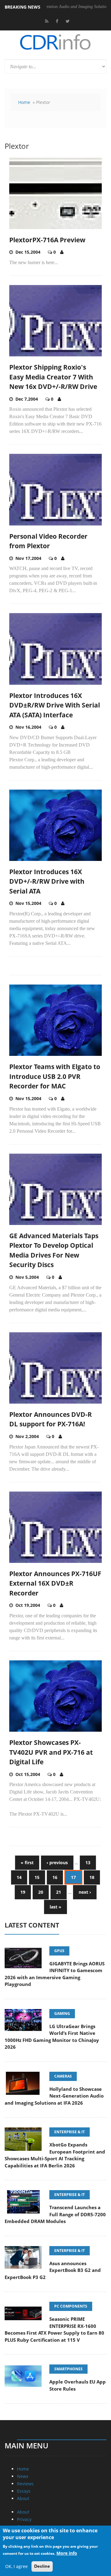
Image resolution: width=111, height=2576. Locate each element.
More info (67, 2553)
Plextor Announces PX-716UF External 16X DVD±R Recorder (55, 1583)
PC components (71, 2306)
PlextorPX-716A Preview (47, 240)
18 (92, 1877)
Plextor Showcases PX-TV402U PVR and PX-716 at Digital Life (51, 1752)
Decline (42, 2566)
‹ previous (57, 1863)
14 (19, 1877)
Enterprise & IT (70, 2132)
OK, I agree (16, 2566)
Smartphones (68, 2369)
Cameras (63, 2076)
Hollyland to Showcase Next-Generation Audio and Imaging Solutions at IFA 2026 (54, 2096)
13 (88, 1863)
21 (59, 1892)
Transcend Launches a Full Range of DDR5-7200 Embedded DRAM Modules (55, 2214)
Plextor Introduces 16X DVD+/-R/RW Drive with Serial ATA (47, 881)
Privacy (24, 2519)
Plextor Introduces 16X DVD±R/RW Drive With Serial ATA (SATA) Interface (55, 705)
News (23, 2476)
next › (85, 1892)
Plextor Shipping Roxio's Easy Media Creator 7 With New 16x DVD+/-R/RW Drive (53, 377)
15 (37, 1877)
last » (55, 1907)
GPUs (59, 1951)
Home (24, 102)
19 (23, 1892)
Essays (24, 2491)
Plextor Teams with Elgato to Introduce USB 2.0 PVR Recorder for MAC (55, 1076)
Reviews (25, 2484)
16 (55, 1877)
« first (27, 1863)
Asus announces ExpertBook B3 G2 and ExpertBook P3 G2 (53, 2270)
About (23, 2498)
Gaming (62, 2013)
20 (41, 1892)
